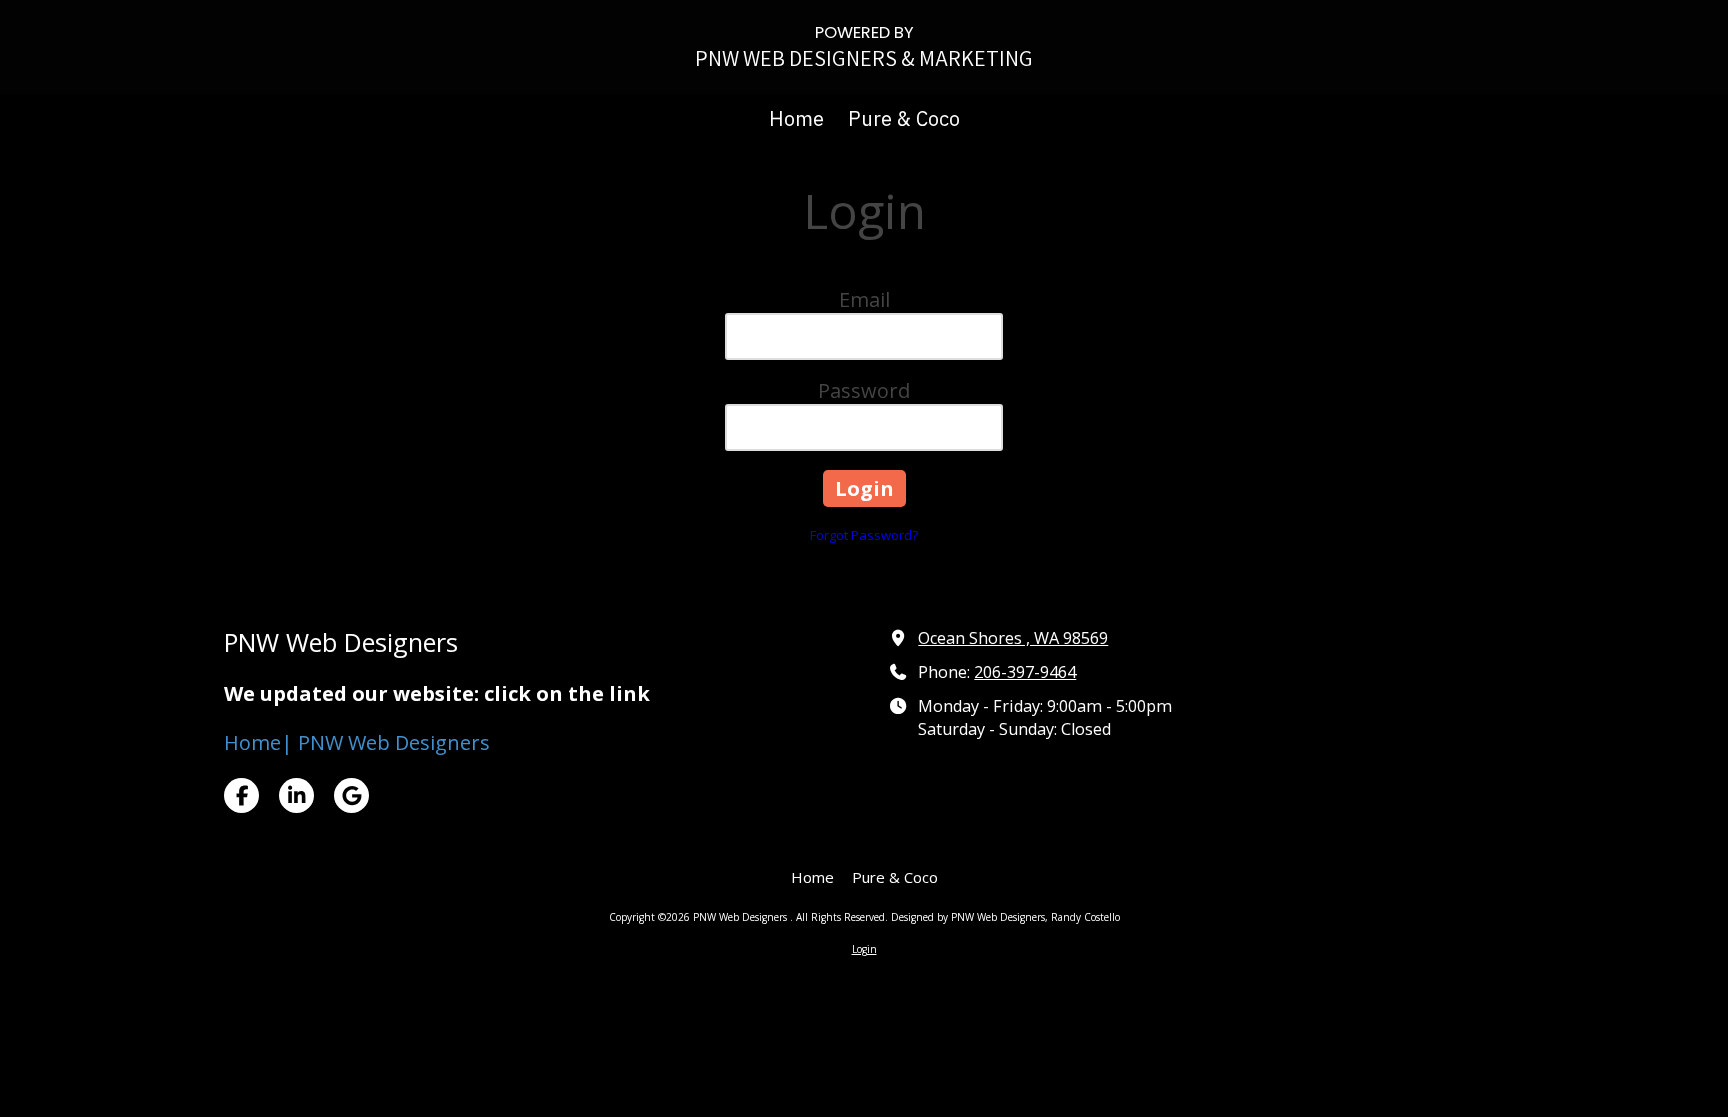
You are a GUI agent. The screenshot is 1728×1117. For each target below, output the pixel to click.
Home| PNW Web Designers (357, 742)
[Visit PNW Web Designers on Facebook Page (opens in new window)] (241, 795)
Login (864, 949)
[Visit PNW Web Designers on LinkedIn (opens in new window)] (296, 795)
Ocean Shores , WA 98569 (1013, 638)
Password (864, 390)
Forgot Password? (864, 535)
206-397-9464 (1025, 672)
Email (864, 299)
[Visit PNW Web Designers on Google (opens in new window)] (351, 795)
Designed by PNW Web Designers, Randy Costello (1005, 917)
